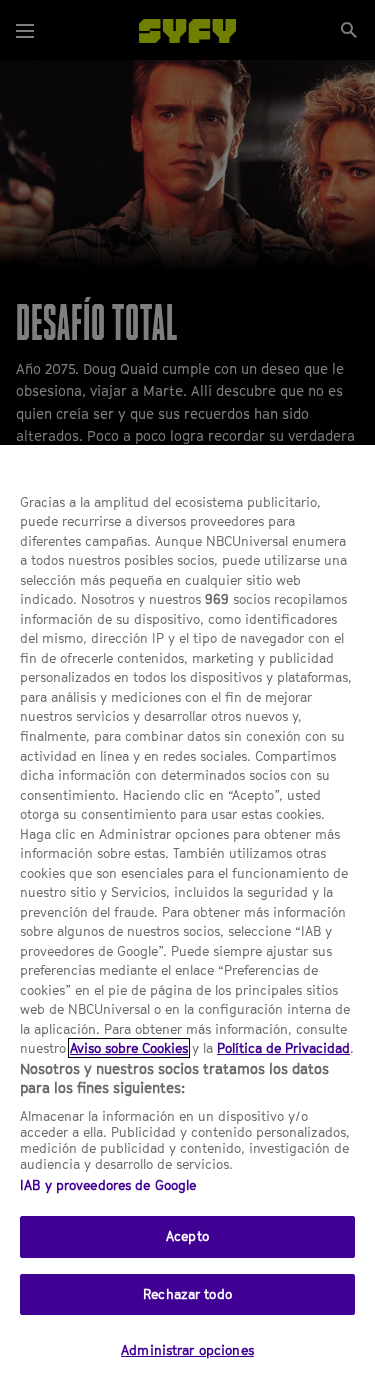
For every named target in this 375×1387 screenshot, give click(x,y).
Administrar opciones (187, 1350)
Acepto (187, 1236)
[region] (187, 916)
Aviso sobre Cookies (129, 1048)
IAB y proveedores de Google (108, 1185)
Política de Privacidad (283, 1048)
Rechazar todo (187, 1294)
